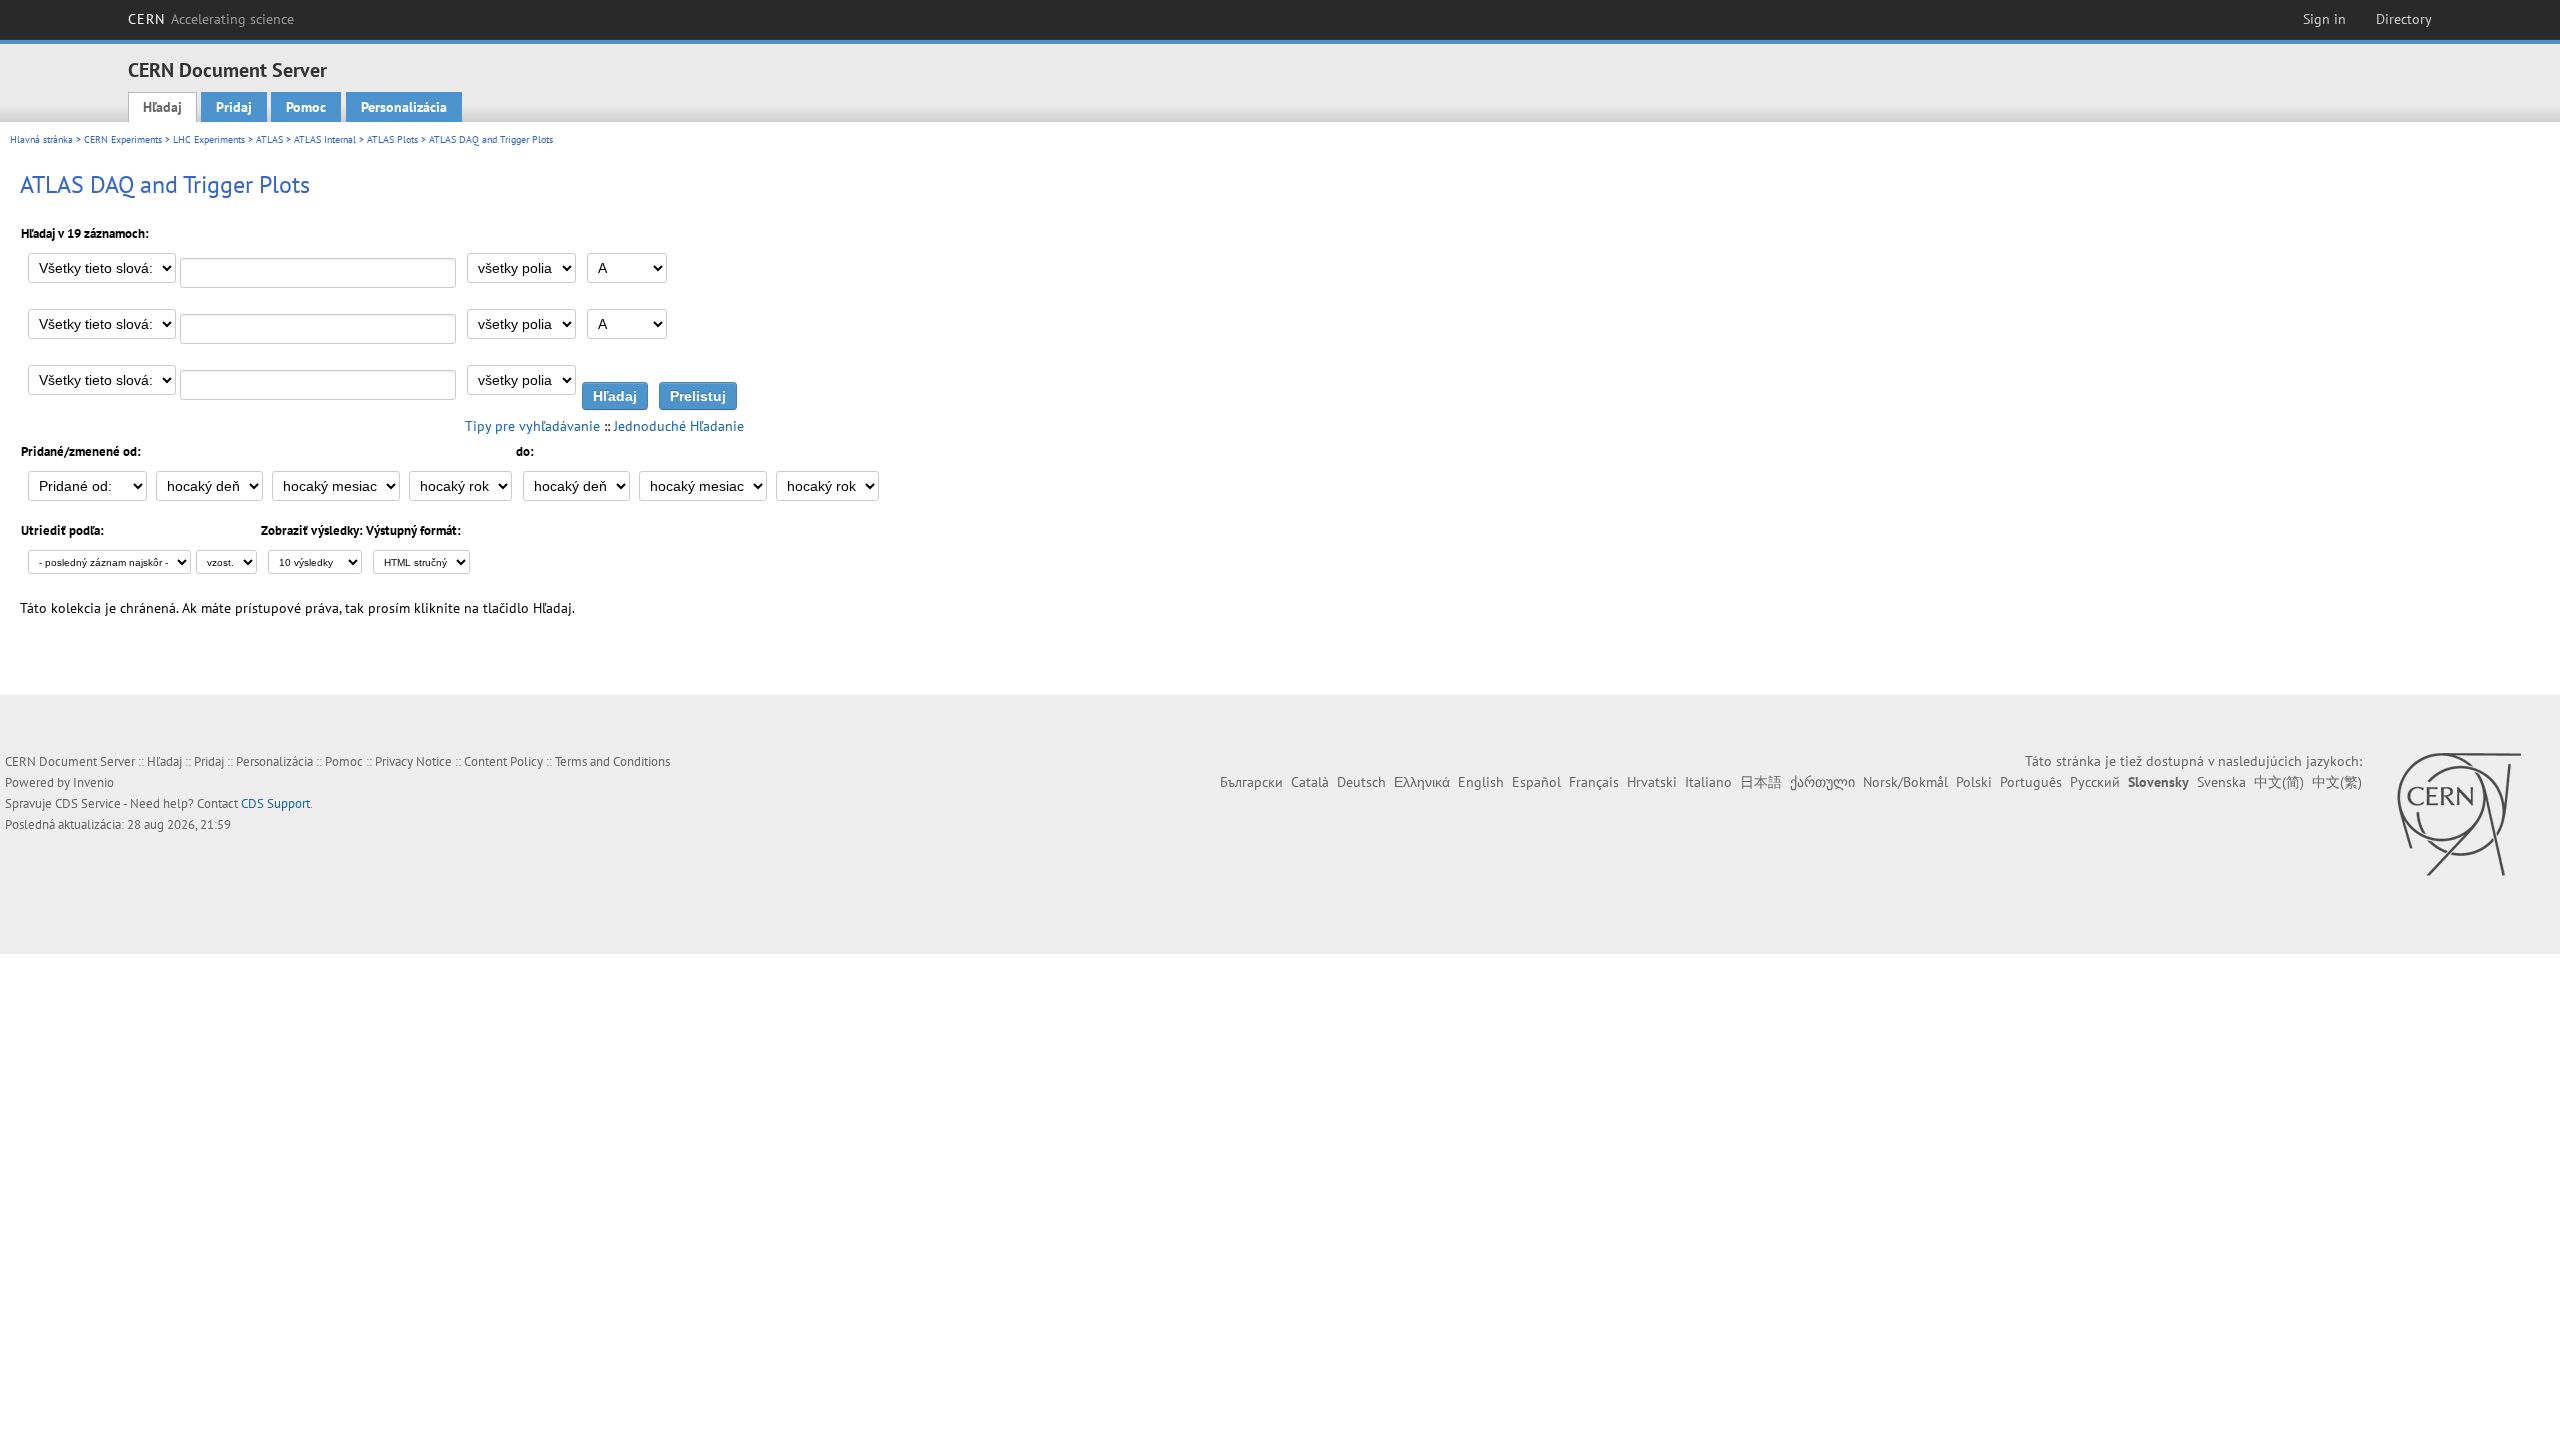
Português (2031, 782)
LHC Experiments (209, 139)
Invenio (93, 782)
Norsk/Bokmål (1905, 782)
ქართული (1822, 782)
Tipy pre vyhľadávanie (532, 426)
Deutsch (1361, 782)
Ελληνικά (1422, 782)
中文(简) (2279, 782)
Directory (2404, 19)
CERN (211, 19)
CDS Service (88, 803)
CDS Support (275, 803)
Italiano (1708, 782)
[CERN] (2458, 814)
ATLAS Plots (392, 139)
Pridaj (234, 107)
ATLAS (269, 139)
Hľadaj (162, 107)
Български (1251, 782)
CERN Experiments (123, 139)
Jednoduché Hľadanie (679, 426)
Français (1594, 782)
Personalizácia (404, 107)
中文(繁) (2337, 782)
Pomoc (306, 107)
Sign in (2324, 19)
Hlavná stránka (41, 139)
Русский (2095, 782)
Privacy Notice (413, 761)
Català (1310, 782)
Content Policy (503, 761)
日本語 (1761, 782)
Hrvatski (1652, 782)
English (1481, 782)
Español (1536, 782)
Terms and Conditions (612, 761)
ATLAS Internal (325, 139)
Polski (1974, 782)
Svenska (2221, 782)
